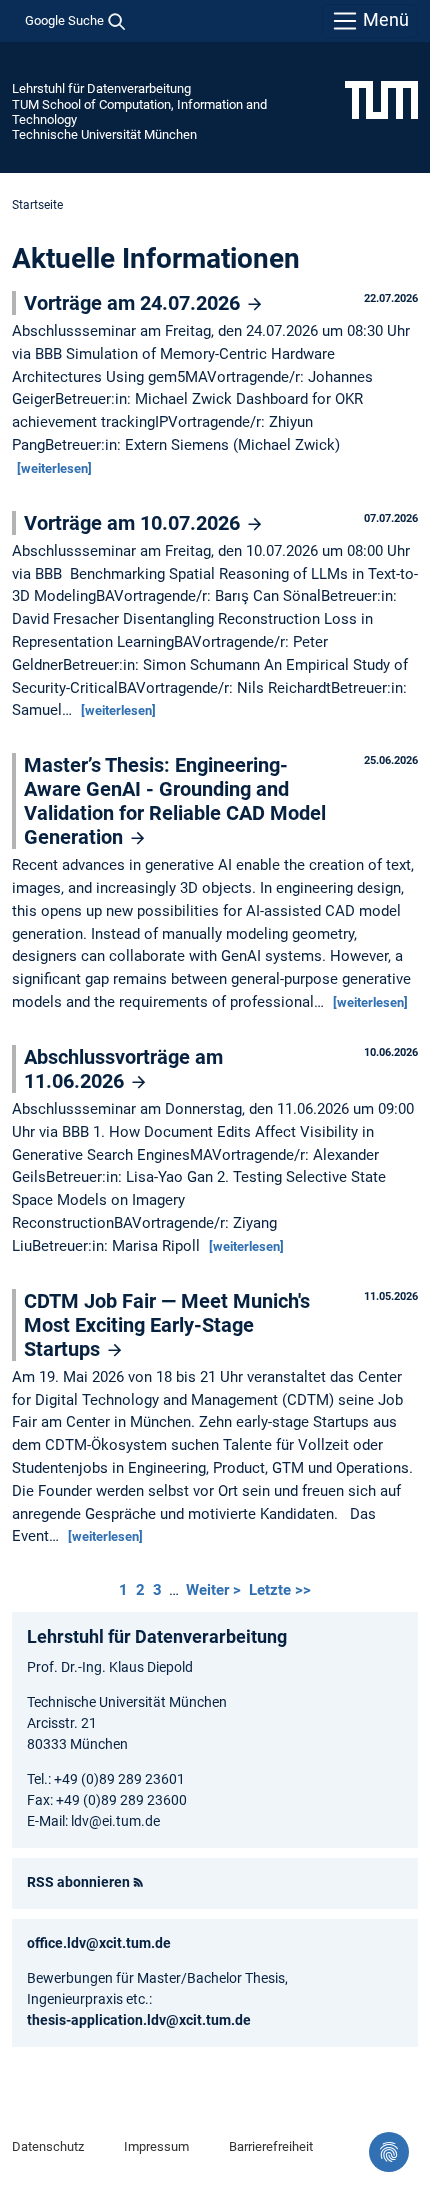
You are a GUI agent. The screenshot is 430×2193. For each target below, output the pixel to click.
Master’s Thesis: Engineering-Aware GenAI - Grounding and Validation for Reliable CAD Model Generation (175, 801)
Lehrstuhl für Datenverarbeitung (101, 88)
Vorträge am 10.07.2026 (134, 523)
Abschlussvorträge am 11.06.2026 (123, 1069)
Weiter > (215, 1590)
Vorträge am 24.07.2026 (134, 303)
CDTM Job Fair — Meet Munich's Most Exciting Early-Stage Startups (167, 1325)
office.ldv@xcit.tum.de (99, 1943)
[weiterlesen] (54, 468)
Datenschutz (48, 2146)
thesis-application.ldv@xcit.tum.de (139, 2020)
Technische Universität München (104, 134)
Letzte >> (280, 1590)
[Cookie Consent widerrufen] (389, 2152)
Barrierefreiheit (271, 2146)
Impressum (156, 2146)
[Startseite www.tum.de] (381, 99)
